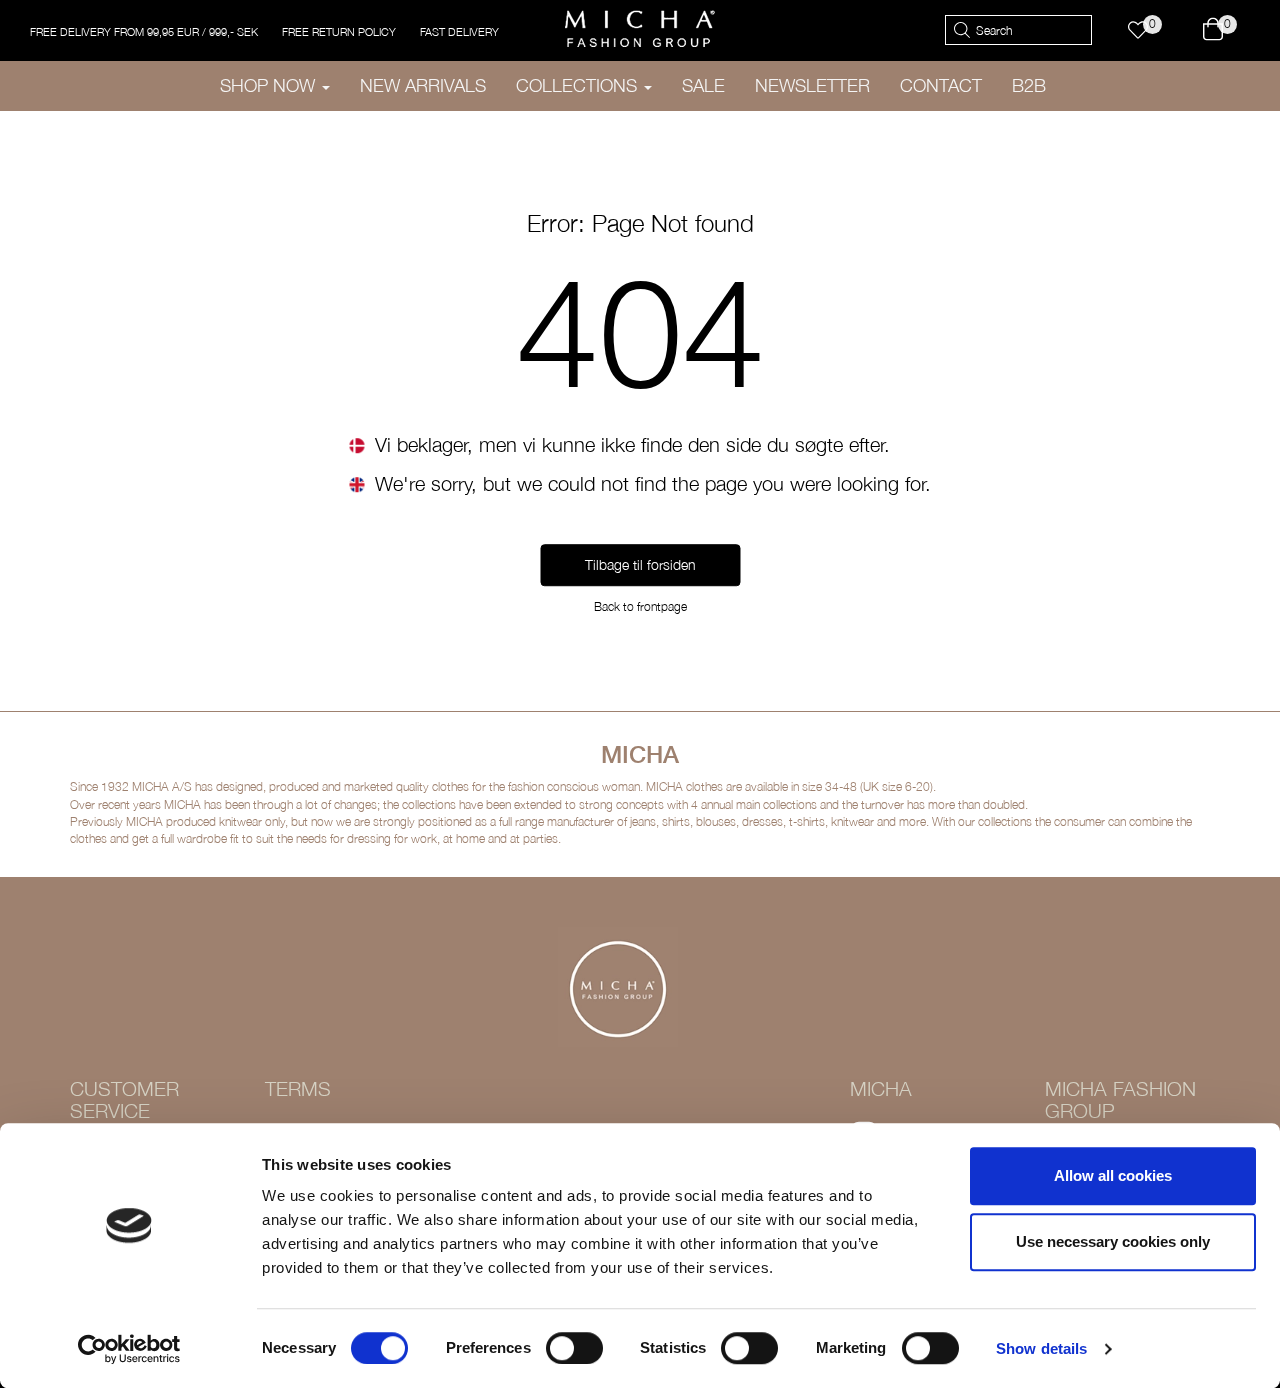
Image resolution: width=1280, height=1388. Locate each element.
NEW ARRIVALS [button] (423, 85)
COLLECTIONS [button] (579, 85)
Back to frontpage (640, 607)
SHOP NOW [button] (270, 85)
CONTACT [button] (941, 85)
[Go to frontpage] (640, 28)
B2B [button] (1029, 85)
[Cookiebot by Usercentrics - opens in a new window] (129, 1349)
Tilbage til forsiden (640, 565)
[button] (1147, 30)
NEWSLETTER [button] (812, 85)
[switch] (574, 1348)
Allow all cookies (1113, 1175)
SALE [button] (703, 85)
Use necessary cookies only (1113, 1241)
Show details (1041, 1348)
